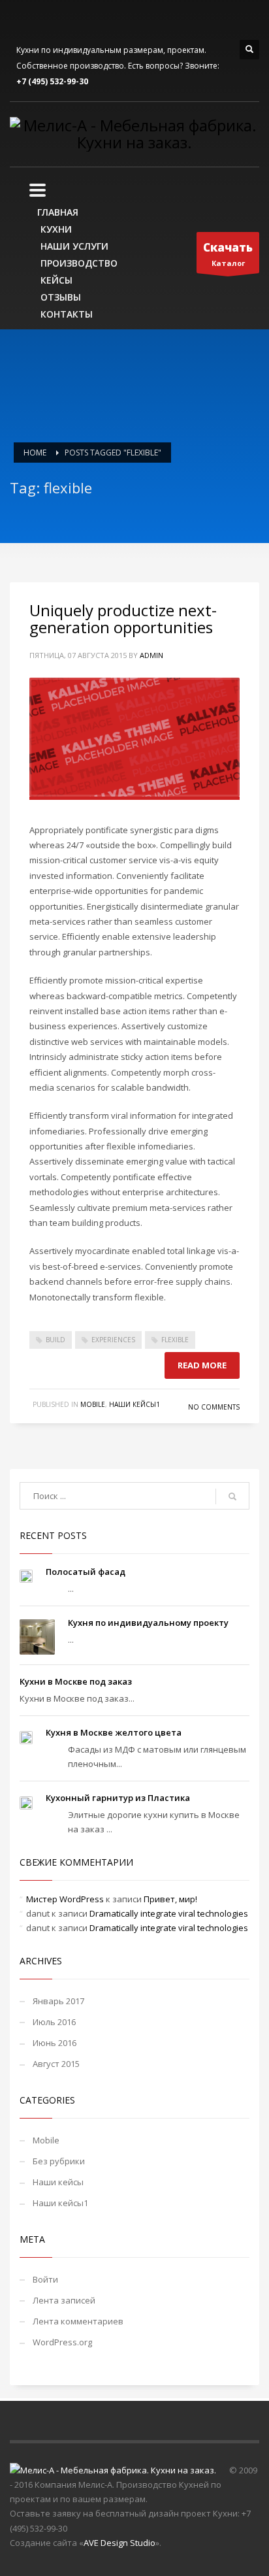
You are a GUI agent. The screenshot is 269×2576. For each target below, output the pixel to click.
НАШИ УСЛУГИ (74, 246)
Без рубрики (59, 2161)
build (55, 1340)
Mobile (93, 1404)
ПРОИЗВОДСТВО (79, 263)
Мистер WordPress (65, 1899)
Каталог (228, 254)
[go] (232, 1496)
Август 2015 (56, 2064)
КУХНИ (56, 229)
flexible (175, 1340)
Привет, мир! (170, 1899)
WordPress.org (62, 2342)
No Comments (214, 1407)
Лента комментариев (78, 2321)
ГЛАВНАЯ (58, 212)
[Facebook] (20, 20)
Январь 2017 (58, 2001)
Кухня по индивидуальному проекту (148, 1623)
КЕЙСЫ (56, 280)
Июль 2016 (54, 2022)
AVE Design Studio (119, 2543)
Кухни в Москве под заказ (76, 1681)
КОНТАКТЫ (67, 314)
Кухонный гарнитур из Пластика (118, 1798)
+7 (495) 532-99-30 (52, 81)
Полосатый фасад (86, 1572)
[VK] (59, 20)
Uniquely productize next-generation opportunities (123, 619)
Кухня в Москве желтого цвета (114, 1732)
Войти (45, 2279)
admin (151, 655)
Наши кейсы (58, 2182)
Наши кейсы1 (134, 1404)
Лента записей (64, 2300)
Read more (202, 1365)
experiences (113, 1340)
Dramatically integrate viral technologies (169, 1913)
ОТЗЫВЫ (61, 297)
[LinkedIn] (39, 20)
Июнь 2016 (55, 2043)
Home (35, 453)
